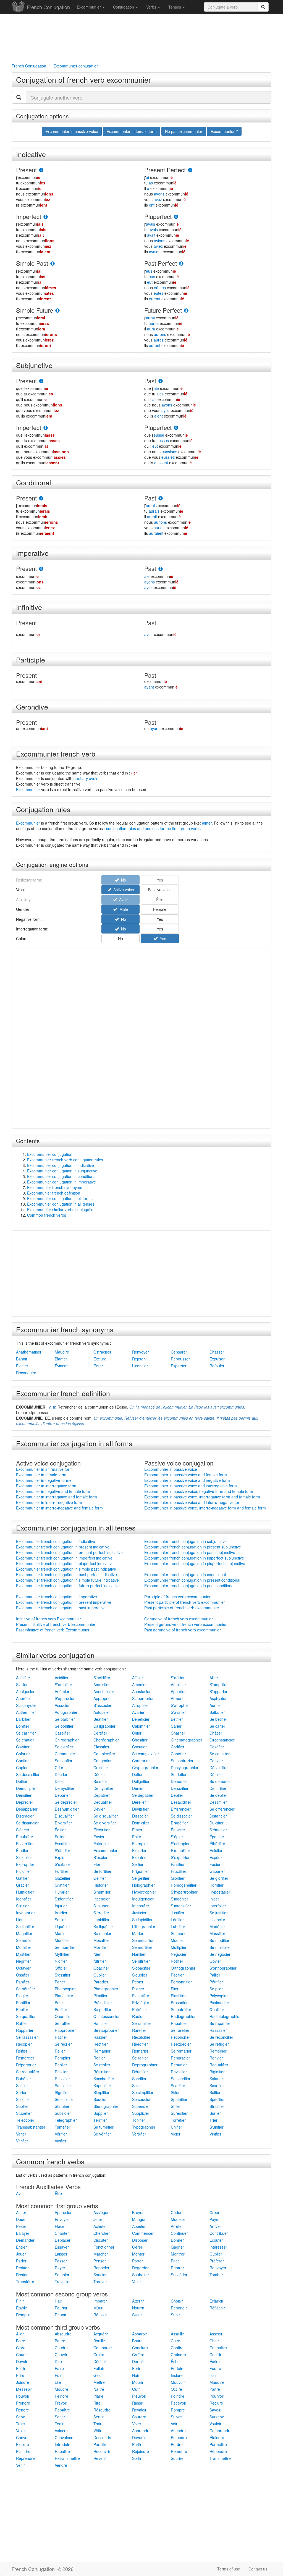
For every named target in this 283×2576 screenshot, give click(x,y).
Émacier (178, 1830)
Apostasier (141, 1691)
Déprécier (25, 1802)
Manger (139, 2219)
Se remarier (181, 2051)
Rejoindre (141, 2451)
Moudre (61, 2389)
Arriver (215, 2226)
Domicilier (141, 1823)
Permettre (218, 2444)
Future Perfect (163, 310)
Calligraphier (104, 1726)
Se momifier (65, 1947)
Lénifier (177, 1920)
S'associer (102, 1705)
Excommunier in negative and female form (53, 1491)
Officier (61, 1968)
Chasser (217, 1352)
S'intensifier (181, 1906)
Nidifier (61, 1961)
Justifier (178, 1913)
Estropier (140, 1844)
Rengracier (180, 2058)
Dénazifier (180, 1788)
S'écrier (23, 1830)
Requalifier (219, 2065)
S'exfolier (24, 1857)
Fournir (61, 2308)
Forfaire (178, 2368)
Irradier (61, 1913)
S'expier (100, 1857)
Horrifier (217, 1885)
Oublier (100, 1975)
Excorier (139, 1850)
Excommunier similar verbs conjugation (61, 1209)
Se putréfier (181, 2009)
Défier (137, 1774)
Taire (20, 2424)
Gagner (177, 2247)
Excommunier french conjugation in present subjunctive (193, 1547)
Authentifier (26, 1712)
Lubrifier (178, 1926)
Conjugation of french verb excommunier (83, 79)
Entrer (21, 2247)
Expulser (217, 1359)
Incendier (102, 1899)
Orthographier (183, 1968)
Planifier (100, 1996)
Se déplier (218, 1795)
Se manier (102, 1933)
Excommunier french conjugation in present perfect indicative (69, 1552)
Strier (175, 2106)
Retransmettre (67, 2458)
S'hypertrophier (184, 1892)
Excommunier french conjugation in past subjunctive (190, 1552)
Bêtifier (177, 1719)
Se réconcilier (221, 2037)
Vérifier (61, 2134)
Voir (174, 2424)
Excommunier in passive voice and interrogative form (191, 1486)
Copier (22, 1767)
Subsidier (63, 2113)
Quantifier (63, 2016)
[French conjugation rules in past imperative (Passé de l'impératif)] (161, 569)
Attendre (178, 2431)
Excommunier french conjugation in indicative (56, 1541)
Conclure (140, 2348)
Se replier (102, 2065)
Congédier (103, 1761)
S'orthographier (223, 1968)
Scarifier (178, 2085)
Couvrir (61, 2355)
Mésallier (101, 1940)
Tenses (175, 7)
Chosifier (140, 1740)
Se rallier (62, 2023)
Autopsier (102, 1712)
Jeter (98, 2219)
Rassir (138, 2403)
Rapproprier (65, 2030)
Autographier (66, 1712)
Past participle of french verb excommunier (182, 1608)
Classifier (101, 1747)
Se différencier (222, 1809)
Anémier (62, 1691)
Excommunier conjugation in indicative (61, 1165)
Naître (99, 2389)
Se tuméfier (103, 2127)
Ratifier (61, 2037)
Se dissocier (181, 1816)
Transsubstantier (31, 2127)
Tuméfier (62, 2127)
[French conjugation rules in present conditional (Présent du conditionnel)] (41, 498)
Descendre (103, 2437)
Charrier (178, 1733)
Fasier (215, 1864)
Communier (65, 1754)
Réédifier (140, 2044)
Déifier (22, 1781)
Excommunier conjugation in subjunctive (62, 1171)
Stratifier (217, 2106)
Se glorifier (219, 1878)
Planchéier (64, 1996)
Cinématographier (187, 1740)
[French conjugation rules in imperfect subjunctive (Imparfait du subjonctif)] (46, 428)
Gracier (23, 1885)
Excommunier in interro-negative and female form (59, 1508)
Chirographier (67, 1740)
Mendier (62, 1940)
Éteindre (217, 2437)
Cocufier (139, 1747)
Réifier (22, 2051)
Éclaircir (216, 2301)
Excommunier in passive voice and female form (186, 1475)
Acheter (100, 2226)
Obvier (215, 1961)
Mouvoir (178, 2382)
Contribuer (219, 2233)
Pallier (215, 1975)
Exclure (100, 1359)
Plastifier (178, 1996)
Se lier (60, 1920)
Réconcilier (180, 2037)
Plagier (22, 1996)
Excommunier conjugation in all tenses (61, 1204)
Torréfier (178, 2120)
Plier (175, 1989)
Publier (22, 2009)
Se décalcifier (28, 1774)
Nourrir (138, 2308)
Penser (100, 2261)
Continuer (179, 2233)
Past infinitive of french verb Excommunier (53, 1630)
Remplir (23, 2315)
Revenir (100, 2458)
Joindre (23, 2382)
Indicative (31, 154)
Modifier (178, 1940)
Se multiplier (220, 1947)
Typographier (144, 2127)
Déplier (177, 1795)
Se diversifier (105, 1823)
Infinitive (29, 607)
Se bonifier (64, 1726)
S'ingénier (180, 1899)
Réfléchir (217, 2308)
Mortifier (101, 1947)
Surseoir (217, 2417)
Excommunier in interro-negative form (49, 1502)
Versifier (139, 2134)
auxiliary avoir (85, 778)
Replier (61, 2065)
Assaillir (177, 2334)
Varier (21, 2134)
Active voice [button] (123, 890)
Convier (216, 1761)
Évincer (61, 1366)
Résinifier (102, 2072)
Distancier (218, 1816)
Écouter (216, 2240)
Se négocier (220, 1954)
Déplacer (63, 2240)
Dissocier (140, 1816)
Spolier (22, 2106)
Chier (137, 1733)
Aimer (21, 2212)
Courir (21, 2355)
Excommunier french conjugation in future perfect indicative (68, 1586)
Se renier (140, 2058)
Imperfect (29, 216)
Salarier (216, 2079)
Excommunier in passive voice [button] (72, 131)
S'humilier (102, 1892)
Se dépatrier (143, 1795)
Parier (60, 1982)
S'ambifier (63, 1685)
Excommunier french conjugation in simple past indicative (66, 1569)
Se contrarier (182, 1761)
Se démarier (220, 1781)
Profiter (22, 2268)
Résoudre (102, 2410)
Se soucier (141, 2099)
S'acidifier (102, 1678)
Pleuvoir (139, 2396)
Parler (21, 2261)
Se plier (216, 1989)
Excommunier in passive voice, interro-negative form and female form (205, 1508)
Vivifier (61, 2141)
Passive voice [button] (160, 890)
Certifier (100, 1733)
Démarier (179, 1781)
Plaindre (23, 2451)
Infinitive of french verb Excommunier (49, 1619)
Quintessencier (107, 2016)
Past (150, 381)
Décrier (61, 1774)
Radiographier (183, 2016)
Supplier (101, 2113)
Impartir (100, 2301)
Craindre (178, 2355)
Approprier (103, 1698)
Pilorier (138, 1989)
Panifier (23, 1982)
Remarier (140, 2051)
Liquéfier (62, 1926)
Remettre (179, 2451)
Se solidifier (65, 2099)
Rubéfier (23, 2079)
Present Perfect (165, 170)
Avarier (138, 1712)
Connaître (218, 2348)
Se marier (179, 1933)
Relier (60, 2051)
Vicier (176, 2134)
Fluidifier (23, 1871)
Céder (176, 2212)
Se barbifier (65, 1719)
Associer (62, 1705)
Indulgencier (143, 1899)
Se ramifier (142, 2023)
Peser (21, 2226)
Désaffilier (218, 1802)
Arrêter (177, 2226)
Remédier (218, 2051)
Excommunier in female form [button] (132, 131)
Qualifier (217, 2009)
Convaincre (65, 2437)
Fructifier (179, 1871)
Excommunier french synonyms (55, 1187)
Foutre (215, 2368)
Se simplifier (143, 2092)
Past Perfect (161, 263)
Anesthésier (104, 1691)
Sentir (60, 2417)
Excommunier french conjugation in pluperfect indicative (65, 1563)
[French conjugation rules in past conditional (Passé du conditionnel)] (161, 498)
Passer (61, 2261)
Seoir (21, 2417)
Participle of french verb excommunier (177, 1597)
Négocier (179, 1954)
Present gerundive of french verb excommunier (185, 1624)
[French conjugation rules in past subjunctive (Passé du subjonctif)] (161, 381)
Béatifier (101, 1719)
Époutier (217, 1837)
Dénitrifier (218, 1788)
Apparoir (140, 2334)
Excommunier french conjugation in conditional (185, 1574)
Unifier (176, 2127)
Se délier (101, 1781)
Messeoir (24, 2389)
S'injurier (101, 1906)
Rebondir (179, 2308)
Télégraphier (66, 2120)
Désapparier (27, 1809)
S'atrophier (180, 1705)
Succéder (179, 2275)
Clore (21, 2348)
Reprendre (25, 2458)
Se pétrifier (26, 1989)
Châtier (216, 1733)
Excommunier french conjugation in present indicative (63, 1547)
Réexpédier (181, 2044)
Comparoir (103, 2348)
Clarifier (23, 1747)
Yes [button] (160, 919)
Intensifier (141, 1906)
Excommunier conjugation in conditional (62, 1176)
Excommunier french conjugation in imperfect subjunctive (194, 1558)
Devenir (139, 2437)
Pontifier (23, 2003)
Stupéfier (24, 2113)
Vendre (61, 2465)
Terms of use (229, 2569)
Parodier (101, 1982)
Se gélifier (141, 1878)
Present (26, 170)
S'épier (177, 1837)
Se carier (217, 1726)
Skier (175, 2092)
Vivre (137, 2424)
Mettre (99, 2382)
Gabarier (217, 1871)
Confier (22, 1761)
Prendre (23, 2403)
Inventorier (25, 1913)
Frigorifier (141, 1871)
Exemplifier (180, 1850)
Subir (175, 2315)
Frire (20, 2375)
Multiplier (179, 1947)
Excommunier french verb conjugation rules (65, 1160)
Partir (137, 2444)
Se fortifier (102, 1871)
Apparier (178, 1691)
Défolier (216, 1774)
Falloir (99, 2368)
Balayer (23, 2233)
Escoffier (62, 1844)
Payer (215, 2219)
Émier (137, 1830)
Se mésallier (143, 1940)
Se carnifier (26, 1733)
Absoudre (63, 2334)
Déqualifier (103, 1802)
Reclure (216, 2403)
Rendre (23, 2410)
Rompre (178, 2410)
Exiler (98, 1366)
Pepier (138, 1982)
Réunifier (140, 2072)
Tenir (59, 2424)
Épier (137, 1837)
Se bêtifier (218, 1719)
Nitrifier (100, 1961)
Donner (177, 2240)
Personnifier (181, 1982)
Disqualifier (64, 1816)
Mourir (138, 2382)
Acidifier (62, 1678)
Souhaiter (141, 2275)
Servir (99, 2417)
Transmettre (220, 2458)
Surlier (215, 2113)
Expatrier (179, 1366)
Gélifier (100, 1878)
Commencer (143, 2233)
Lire (58, 2382)
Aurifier (216, 1705)
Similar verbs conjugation (55, 1655)
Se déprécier (66, 1802)
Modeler (178, 2219)
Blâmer (61, 1359)
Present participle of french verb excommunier (185, 1602)
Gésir (98, 2375)
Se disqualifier (106, 1816)
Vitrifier (22, 2141)
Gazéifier (63, 1878)
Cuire (175, 2341)
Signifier (62, 2092)
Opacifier (101, 1968)
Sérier (21, 2092)
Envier (99, 1837)
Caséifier (62, 1733)
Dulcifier (217, 1823)
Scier (137, 2085)
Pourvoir (217, 2396)
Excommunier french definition (54, 1193)
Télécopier (25, 2120)
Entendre (179, 2437)
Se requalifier (28, 2072)
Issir (213, 2375)
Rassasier (218, 2030)
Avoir (20, 2193)
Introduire (63, 2444)
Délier (60, 1781)
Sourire (177, 2458)
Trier (213, 2120)
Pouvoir (23, 2396)
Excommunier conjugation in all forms (60, 1198)
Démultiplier (26, 1788)
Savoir (215, 2410)
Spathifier (179, 2099)
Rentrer (177, 2268)
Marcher (101, 2254)
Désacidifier (181, 1802)
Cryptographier (145, 1767)
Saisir (137, 2315)
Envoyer (62, 2219)
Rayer (60, 2268)
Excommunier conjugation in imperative (61, 1182)
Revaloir (139, 2410)
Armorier (178, 1698)
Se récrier (63, 2044)
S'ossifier (63, 1975)
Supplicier (141, 2113)
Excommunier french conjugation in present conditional (192, 1580)
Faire (59, 2368)
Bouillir (99, 2341)
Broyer (138, 2212)
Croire (99, 2355)
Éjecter (22, 1366)
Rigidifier (217, 2072)
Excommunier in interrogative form (46, 1486)
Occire (176, 2389)
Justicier (139, 1913)
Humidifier (25, 1892)
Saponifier (102, 2085)
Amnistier (102, 1685)
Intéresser (218, 2247)
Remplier (63, 2058)
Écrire (215, 2361)
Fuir (58, 2375)
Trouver (100, 2282)
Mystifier (23, 1954)
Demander (25, 2240)
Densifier (24, 1795)
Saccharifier (104, 2079)
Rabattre (62, 2451)
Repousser (180, 1359)
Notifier (177, 1961)
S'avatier (178, 1712)
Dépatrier (102, 1795)
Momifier (24, 1947)
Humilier (62, 1892)
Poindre (178, 2396)
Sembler (62, 2275)
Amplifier (178, 1685)
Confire (177, 2348)
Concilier (178, 1754)
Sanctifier (63, 2085)
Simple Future (35, 310)
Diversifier (63, 1823)
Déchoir (100, 2361)
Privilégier (141, 2003)
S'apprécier (65, 1698)
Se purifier (102, 2009)
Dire (58, 2361)
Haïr (58, 2301)
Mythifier (62, 1954)
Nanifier (139, 1954)
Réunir (61, 2315)
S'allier (22, 1685)
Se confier (64, 1761)
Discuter (101, 2240)
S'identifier (64, 1899)
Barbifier (23, 1719)
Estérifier (101, 1844)
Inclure (177, 2375)
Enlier (60, 1837)
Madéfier (217, 1926)
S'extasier (63, 1864)
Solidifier (23, 2099)
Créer (214, 2212)
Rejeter (138, 1359)
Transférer (25, 2282)
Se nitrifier (141, 1961)
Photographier (106, 1989)
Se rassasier (27, 2037)
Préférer (217, 2261)
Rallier (22, 2023)
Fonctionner (104, 2247)
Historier (101, 1885)
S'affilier (178, 1678)
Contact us (258, 2569)
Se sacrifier (181, 2079)
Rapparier (25, 2030)
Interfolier (218, 1906)
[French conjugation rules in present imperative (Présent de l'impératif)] (41, 569)
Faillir (21, 2368)
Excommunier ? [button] (224, 131)
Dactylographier (185, 1767)
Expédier (217, 1857)
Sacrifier (139, 2079)
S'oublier (140, 1975)
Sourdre (139, 2417)
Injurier (61, 1906)
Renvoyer (141, 1352)
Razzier (100, 2037)
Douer (21, 2219)
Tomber (216, 2275)
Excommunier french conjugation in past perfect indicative (66, 1574)
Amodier (139, 1685)
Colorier (23, 1754)
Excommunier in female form (41, 1475)
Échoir (176, 2361)
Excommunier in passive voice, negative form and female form (199, 1491)
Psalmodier (219, 2003)
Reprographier (145, 2065)
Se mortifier (142, 1947)
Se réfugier (219, 2044)
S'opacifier (141, 1968)
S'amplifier (219, 1685)
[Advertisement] (141, 38)
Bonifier (23, 1726)
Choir (214, 2341)
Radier (138, 2016)
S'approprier (143, 1698)
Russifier (62, 2079)
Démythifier (103, 1788)
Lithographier (144, 1926)
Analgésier (25, 1691)
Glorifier (178, 1878)
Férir (136, 2368)
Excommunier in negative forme (44, 1480)
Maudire (62, 1352)
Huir (136, 2375)
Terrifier (100, 2120)
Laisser (61, 2254)
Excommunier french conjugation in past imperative (61, 1608)
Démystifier (65, 1788)
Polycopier (219, 1996)
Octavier (23, 1968)
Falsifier (178, 1864)
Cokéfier (217, 1747)
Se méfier (24, 1940)
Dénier (138, 1788)
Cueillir (215, 2355)
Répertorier (26, 2065)
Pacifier (177, 1975)
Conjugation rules (43, 809)
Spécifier (217, 2099)
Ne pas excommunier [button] (184, 131)
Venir (20, 2465)
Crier (59, 1767)
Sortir (137, 2458)
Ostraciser (102, 1352)
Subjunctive (34, 365)
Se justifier (219, 1913)
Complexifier (104, 1754)
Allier (214, 1678)
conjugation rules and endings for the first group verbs (153, 828)
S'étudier (62, 1850)
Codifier (178, 1747)
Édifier (60, 1830)
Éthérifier (217, 1844)
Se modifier (219, 1940)
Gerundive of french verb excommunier (179, 1619)
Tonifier (139, 2120)
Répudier (179, 2065)
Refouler (217, 1366)
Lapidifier (101, 1920)
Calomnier (141, 1726)
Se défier (179, 1774)
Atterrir (138, 2301)
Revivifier (179, 2072)
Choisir (177, 2301)
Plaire (98, 2396)
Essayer (62, 2247)
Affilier (137, 1678)
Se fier (138, 1864)
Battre (60, 2341)
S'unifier (217, 2127)
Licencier (140, 1366)
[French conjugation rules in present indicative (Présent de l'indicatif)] (41, 170)
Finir (20, 2301)
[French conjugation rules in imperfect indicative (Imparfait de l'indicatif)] (46, 217)
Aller (20, 2334)
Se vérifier (102, 2134)
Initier (214, 1899)
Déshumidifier (67, 1809)
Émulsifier (25, 1837)
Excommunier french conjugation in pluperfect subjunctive (195, 1563)
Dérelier (139, 1802)
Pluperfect (158, 216)
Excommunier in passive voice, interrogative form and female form (202, 1497)
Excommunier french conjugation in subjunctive (185, 1541)
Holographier (143, 1885)
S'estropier (180, 1844)
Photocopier (65, 1989)
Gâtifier (22, 1878)
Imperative (32, 553)
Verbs (152, 7)
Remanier (102, 2051)
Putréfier (140, 2009)
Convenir (24, 2437)
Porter (137, 2261)
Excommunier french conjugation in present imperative (64, 1602)
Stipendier (141, 2106)
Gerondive (32, 706)
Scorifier (217, 2085)
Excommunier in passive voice (171, 1469)
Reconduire (26, 1373)
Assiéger (101, 2212)
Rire (97, 2403)
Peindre (61, 2396)
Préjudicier (103, 2003)
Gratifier (62, 1885)
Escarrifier (25, 1844)
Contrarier (141, 1761)
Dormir (138, 2361)
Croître (138, 2355)
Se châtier (25, 1740)
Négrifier (23, 1961)
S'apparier (218, 1691)
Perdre (177, 2444)
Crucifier (101, 1767)
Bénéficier (141, 1719)
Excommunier (89, 7)
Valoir (21, 2431)
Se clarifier (64, 1747)
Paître (215, 2389)
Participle (31, 659)
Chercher (102, 2233)
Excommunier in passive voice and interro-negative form (193, 1502)
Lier (19, 1920)
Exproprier (25, 1864)
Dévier (99, 1809)
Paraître (100, 2444)
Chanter (62, 2233)
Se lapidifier (142, 1920)
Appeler (139, 2226)
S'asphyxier (26, 1705)
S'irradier (101, 1913)
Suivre (176, 2417)
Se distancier (27, 1823)
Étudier (22, 1850)
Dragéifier (179, 1823)
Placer (60, 2226)
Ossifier (23, 1975)
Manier (61, 1933)
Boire (21, 2341)
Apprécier (24, 1698)
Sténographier (106, 2106)
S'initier (22, 1906)
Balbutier (217, 1712)
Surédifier (179, 2113)
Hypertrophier (144, 1892)
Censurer (179, 1352)
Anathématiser (29, 1352)
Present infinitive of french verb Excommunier (56, 1624)
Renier (99, 2058)
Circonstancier (222, 1740)
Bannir (22, 1359)
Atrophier (140, 1705)
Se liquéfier (103, 1926)
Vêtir (97, 2431)
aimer (207, 823)
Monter (138, 2254)
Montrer (178, 2254)
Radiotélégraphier (225, 2016)
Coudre (61, 2348)
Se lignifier (25, 1926)
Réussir (100, 2315)
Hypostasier (220, 1892)
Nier (97, 1954)
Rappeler (101, 2268)
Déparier (62, 1795)
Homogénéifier (184, 1885)
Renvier (216, 2058)
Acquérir (101, 2334)
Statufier (62, 2106)
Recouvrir (102, 2451)
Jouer (21, 2254)
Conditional (34, 482)
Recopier (24, 2044)
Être (58, 2193)
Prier (59, 2003)
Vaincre (61, 2431)
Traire (99, 2424)
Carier (176, 1726)
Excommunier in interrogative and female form (57, 1497)
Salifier (22, 2085)
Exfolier (216, 1850)
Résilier (61, 2072)
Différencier (181, 1809)
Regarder (140, 2268)
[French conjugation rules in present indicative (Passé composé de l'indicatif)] (190, 170)
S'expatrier (180, 1857)
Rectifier (101, 2044)
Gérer (137, 2247)
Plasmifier (141, 1996)
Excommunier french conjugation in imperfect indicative (64, 1558)
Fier (97, 1864)
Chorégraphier (106, 1740)
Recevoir (179, 2403)
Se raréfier (180, 2030)
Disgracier (25, 1816)
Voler (137, 2282)
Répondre (218, 2451)
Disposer (140, 2240)
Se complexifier (146, 1754)
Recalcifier (141, 2037)
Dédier (99, 1774)
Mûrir (98, 2308)
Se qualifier (26, 2016)
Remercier (25, 2058)
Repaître (62, 2410)
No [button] (122, 919)
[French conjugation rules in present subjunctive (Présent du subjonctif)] (41, 381)
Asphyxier (218, 1698)
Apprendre (141, 2431)
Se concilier (220, 1754)
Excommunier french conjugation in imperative (57, 1597)
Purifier (61, 2009)
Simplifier (101, 2092)
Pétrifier (216, 1982)
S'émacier (218, 1830)
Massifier (217, 1933)
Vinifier (215, 2134)
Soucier (100, 2099)
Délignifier (141, 1781)
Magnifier (24, 1933)
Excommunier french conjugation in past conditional (189, 1586)
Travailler (63, 2282)
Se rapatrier (220, 2023)
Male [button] (123, 909)
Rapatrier (179, 2023)
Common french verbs (47, 1215)
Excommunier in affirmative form (44, 1469)
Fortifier (61, 1871)
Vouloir (215, 2424)
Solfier (215, 2092)
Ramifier (101, 2023)
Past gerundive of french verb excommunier (183, 1630)
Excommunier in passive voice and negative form (187, 1480)
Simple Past (32, 263)
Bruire (137, 2341)
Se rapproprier (106, 2030)
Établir (22, 2308)
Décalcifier (219, 1767)
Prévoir (61, 2403)
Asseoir (216, 2334)
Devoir (22, 2361)
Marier (138, 1933)
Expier (60, 1857)
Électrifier (102, 1830)
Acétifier (23, 1678)
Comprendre (221, 2431)
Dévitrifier (140, 1809)
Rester (22, 2275)
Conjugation (124, 7)
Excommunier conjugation (50, 1154)
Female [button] (160, 909)
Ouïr (136, 2389)
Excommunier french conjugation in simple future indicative (67, 1580)
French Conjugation (48, 7)
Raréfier (139, 2030)
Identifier (24, 1899)
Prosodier (179, 2003)
